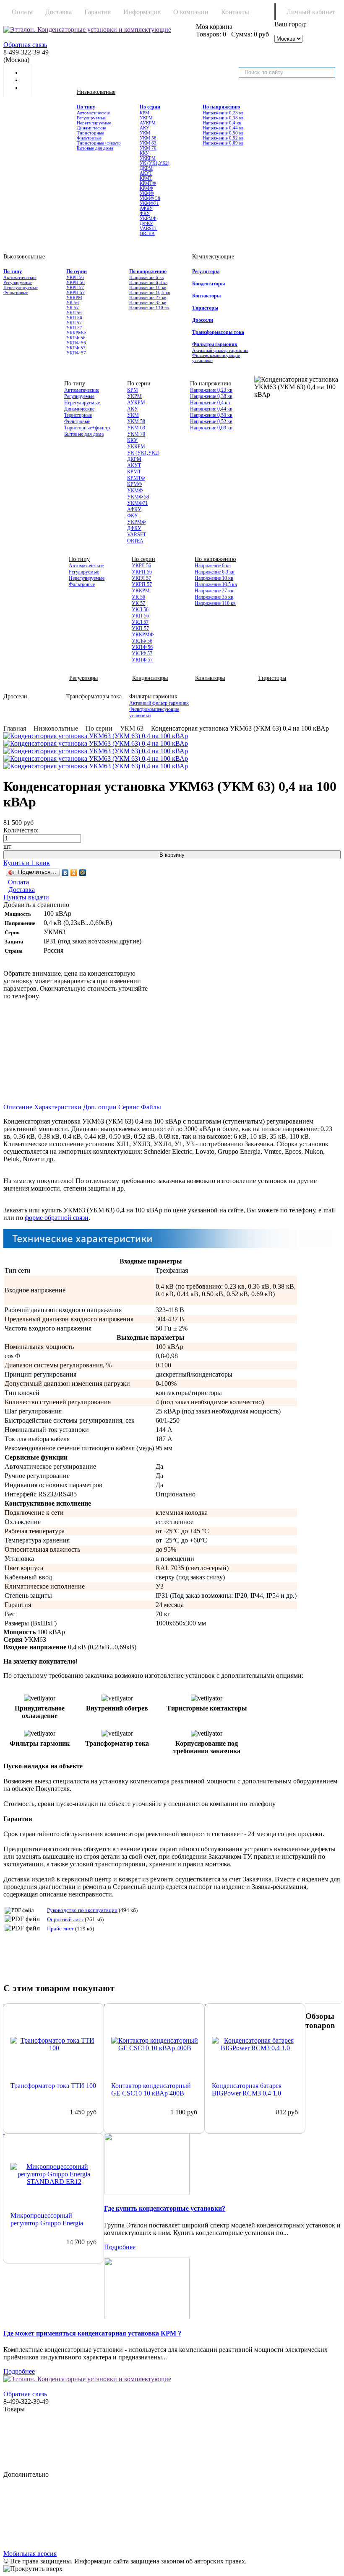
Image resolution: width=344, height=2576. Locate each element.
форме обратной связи (57, 1218)
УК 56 (73, 302)
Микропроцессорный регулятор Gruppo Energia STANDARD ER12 (47, 2219)
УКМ (145, 133)
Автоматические (93, 113)
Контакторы (206, 296)
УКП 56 (74, 318)
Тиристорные (90, 133)
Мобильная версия (30, 2554)
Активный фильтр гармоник (220, 350)
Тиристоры (205, 308)
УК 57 (73, 307)
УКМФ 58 (150, 198)
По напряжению (221, 107)
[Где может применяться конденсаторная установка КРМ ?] (172, 2289)
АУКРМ (148, 123)
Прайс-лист (60, 1929)
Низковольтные (96, 92)
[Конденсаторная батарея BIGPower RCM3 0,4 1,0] (255, 2044)
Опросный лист (65, 1919)
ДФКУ (146, 223)
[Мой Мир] (83, 873)
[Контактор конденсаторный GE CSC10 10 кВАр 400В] (155, 2044)
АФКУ (146, 208)
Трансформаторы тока (218, 332)
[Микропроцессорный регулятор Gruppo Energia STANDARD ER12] (54, 2174)
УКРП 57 (76, 292)
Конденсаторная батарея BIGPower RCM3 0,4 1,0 (247, 2089)
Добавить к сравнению (36, 905)
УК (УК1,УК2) (155, 163)
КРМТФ (148, 183)
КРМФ (146, 188)
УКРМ (146, 118)
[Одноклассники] (74, 873)
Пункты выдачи (26, 897)
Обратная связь (25, 45)
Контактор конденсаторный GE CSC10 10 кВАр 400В (151, 2089)
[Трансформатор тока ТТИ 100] (54, 2044)
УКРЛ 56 (75, 277)
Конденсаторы (208, 284)
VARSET (149, 228)
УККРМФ (76, 333)
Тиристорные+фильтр (99, 143)
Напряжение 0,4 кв (222, 123)
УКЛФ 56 (76, 338)
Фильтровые (89, 138)
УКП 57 (74, 328)
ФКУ (145, 213)
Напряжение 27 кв (148, 297)
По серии (150, 107)
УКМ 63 (148, 143)
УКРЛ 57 (75, 287)
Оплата (22, 12)
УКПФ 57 (76, 353)
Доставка (59, 12)
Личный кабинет (311, 12)
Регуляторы (206, 271)
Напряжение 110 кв (149, 307)
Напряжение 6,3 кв (148, 282)
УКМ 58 (148, 138)
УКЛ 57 (74, 323)
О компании (191, 12)
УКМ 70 (148, 148)
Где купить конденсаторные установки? (165, 2208)
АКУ (145, 128)
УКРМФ (148, 218)
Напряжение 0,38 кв (223, 118)
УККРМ (148, 158)
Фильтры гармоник (215, 344)
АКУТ (146, 173)
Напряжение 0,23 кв (223, 113)
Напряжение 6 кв (146, 277)
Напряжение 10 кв (148, 287)
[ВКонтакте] (65, 873)
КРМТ (146, 178)
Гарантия (98, 12)
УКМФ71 (149, 203)
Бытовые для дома (95, 148)
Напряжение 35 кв (148, 302)
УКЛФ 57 (76, 348)
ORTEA (147, 233)
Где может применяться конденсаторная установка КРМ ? (92, 2333)
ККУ (144, 153)
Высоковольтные (24, 257)
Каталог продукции (40, 92)
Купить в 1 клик (27, 863)
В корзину (172, 855)
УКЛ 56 (74, 313)
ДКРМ (146, 168)
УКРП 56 (76, 282)
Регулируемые (91, 118)
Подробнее (120, 2247)
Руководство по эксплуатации (82, 1910)
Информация (142, 12)
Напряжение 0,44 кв (223, 128)
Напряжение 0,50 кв (223, 133)
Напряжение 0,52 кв (223, 138)
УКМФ (147, 193)
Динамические (91, 128)
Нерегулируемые (94, 123)
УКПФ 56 (76, 343)
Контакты (235, 12)
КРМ (145, 113)
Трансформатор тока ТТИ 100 (53, 2086)
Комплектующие (213, 257)
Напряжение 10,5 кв (150, 292)
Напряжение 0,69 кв (223, 143)
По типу (86, 107)
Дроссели (203, 320)
